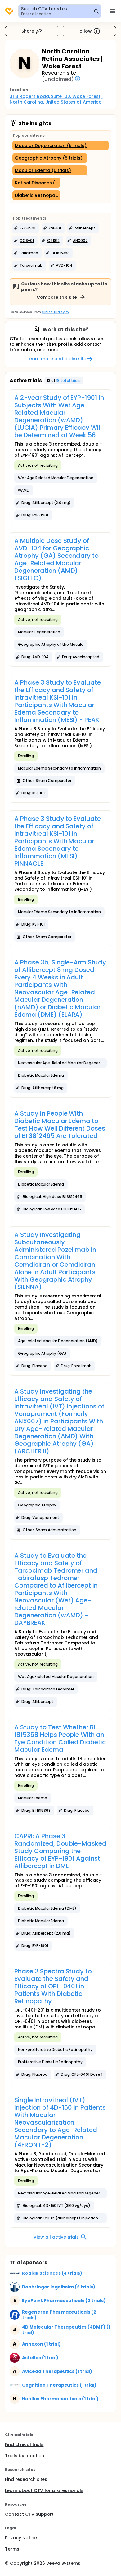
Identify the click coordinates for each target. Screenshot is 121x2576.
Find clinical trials (24, 2444)
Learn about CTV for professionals (44, 2490)
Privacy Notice (21, 2538)
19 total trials (69, 380)
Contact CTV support (29, 2514)
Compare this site (57, 297)
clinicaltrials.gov (55, 312)
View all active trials (56, 2237)
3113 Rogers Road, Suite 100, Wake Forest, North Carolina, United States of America (56, 99)
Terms (12, 2549)
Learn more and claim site (57, 359)
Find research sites (26, 2479)
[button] (26, 228)
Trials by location (25, 2456)
